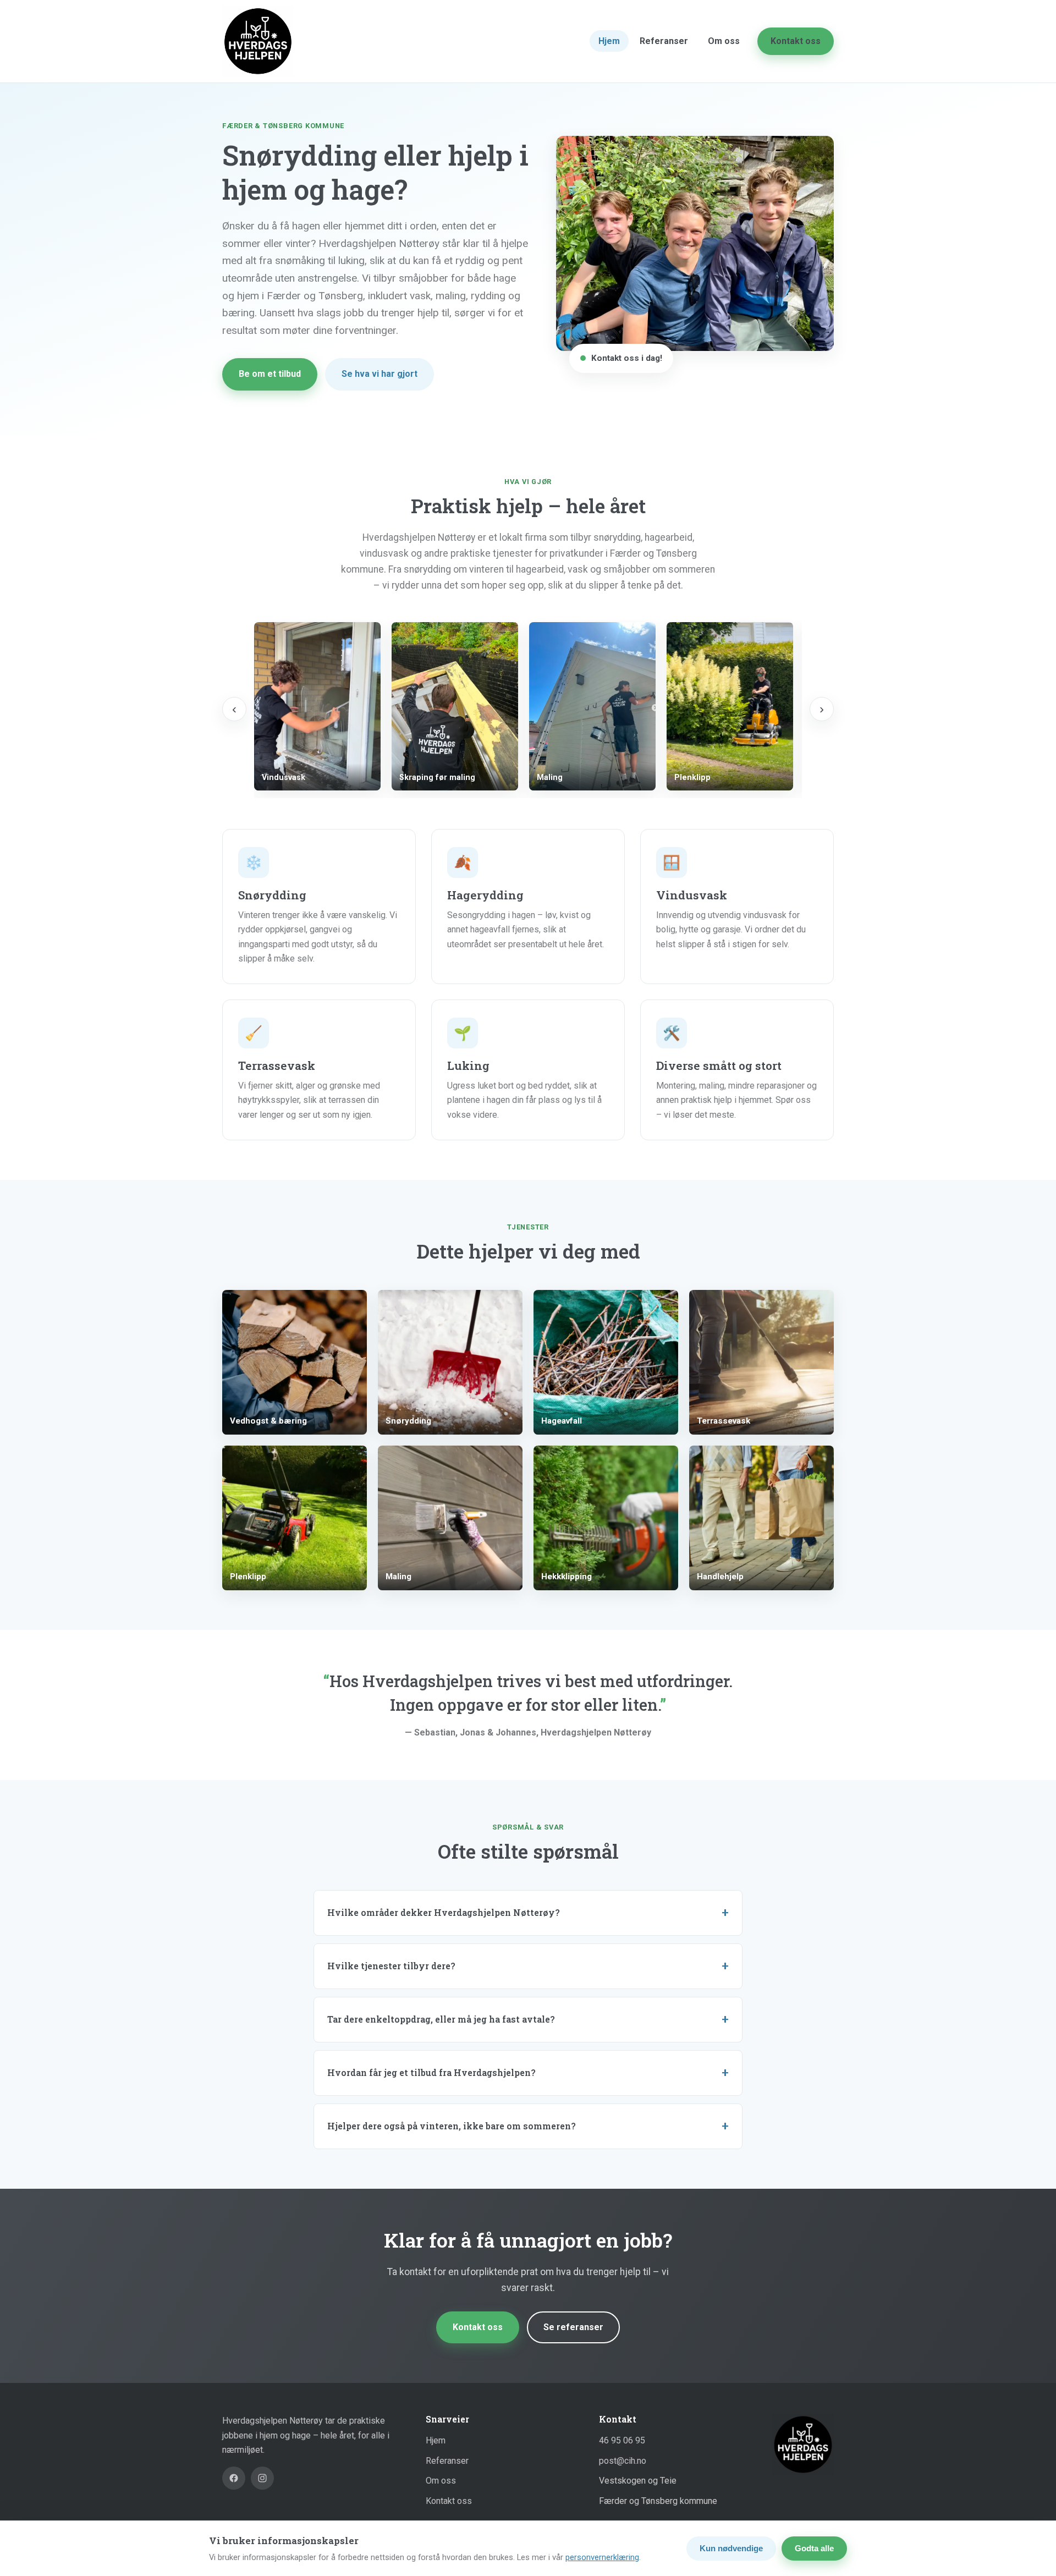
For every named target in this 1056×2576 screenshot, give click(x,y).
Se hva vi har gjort (380, 374)
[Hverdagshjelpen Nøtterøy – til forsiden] (258, 41)
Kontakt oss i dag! (627, 358)
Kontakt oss (796, 41)
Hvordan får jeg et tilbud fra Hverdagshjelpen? (431, 2072)
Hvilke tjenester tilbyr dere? (391, 1966)
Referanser (664, 41)
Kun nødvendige (731, 2548)
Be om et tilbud (270, 374)
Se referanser (573, 2327)
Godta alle (814, 2548)
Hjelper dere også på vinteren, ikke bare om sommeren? (452, 2126)
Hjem (609, 41)
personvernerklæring (602, 2557)
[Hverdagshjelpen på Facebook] (234, 2478)
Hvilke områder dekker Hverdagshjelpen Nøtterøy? (444, 1912)
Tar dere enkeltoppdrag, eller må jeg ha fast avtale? (441, 2019)
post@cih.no (623, 2461)
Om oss (724, 41)
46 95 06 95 (622, 2440)
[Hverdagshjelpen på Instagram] (262, 2478)
